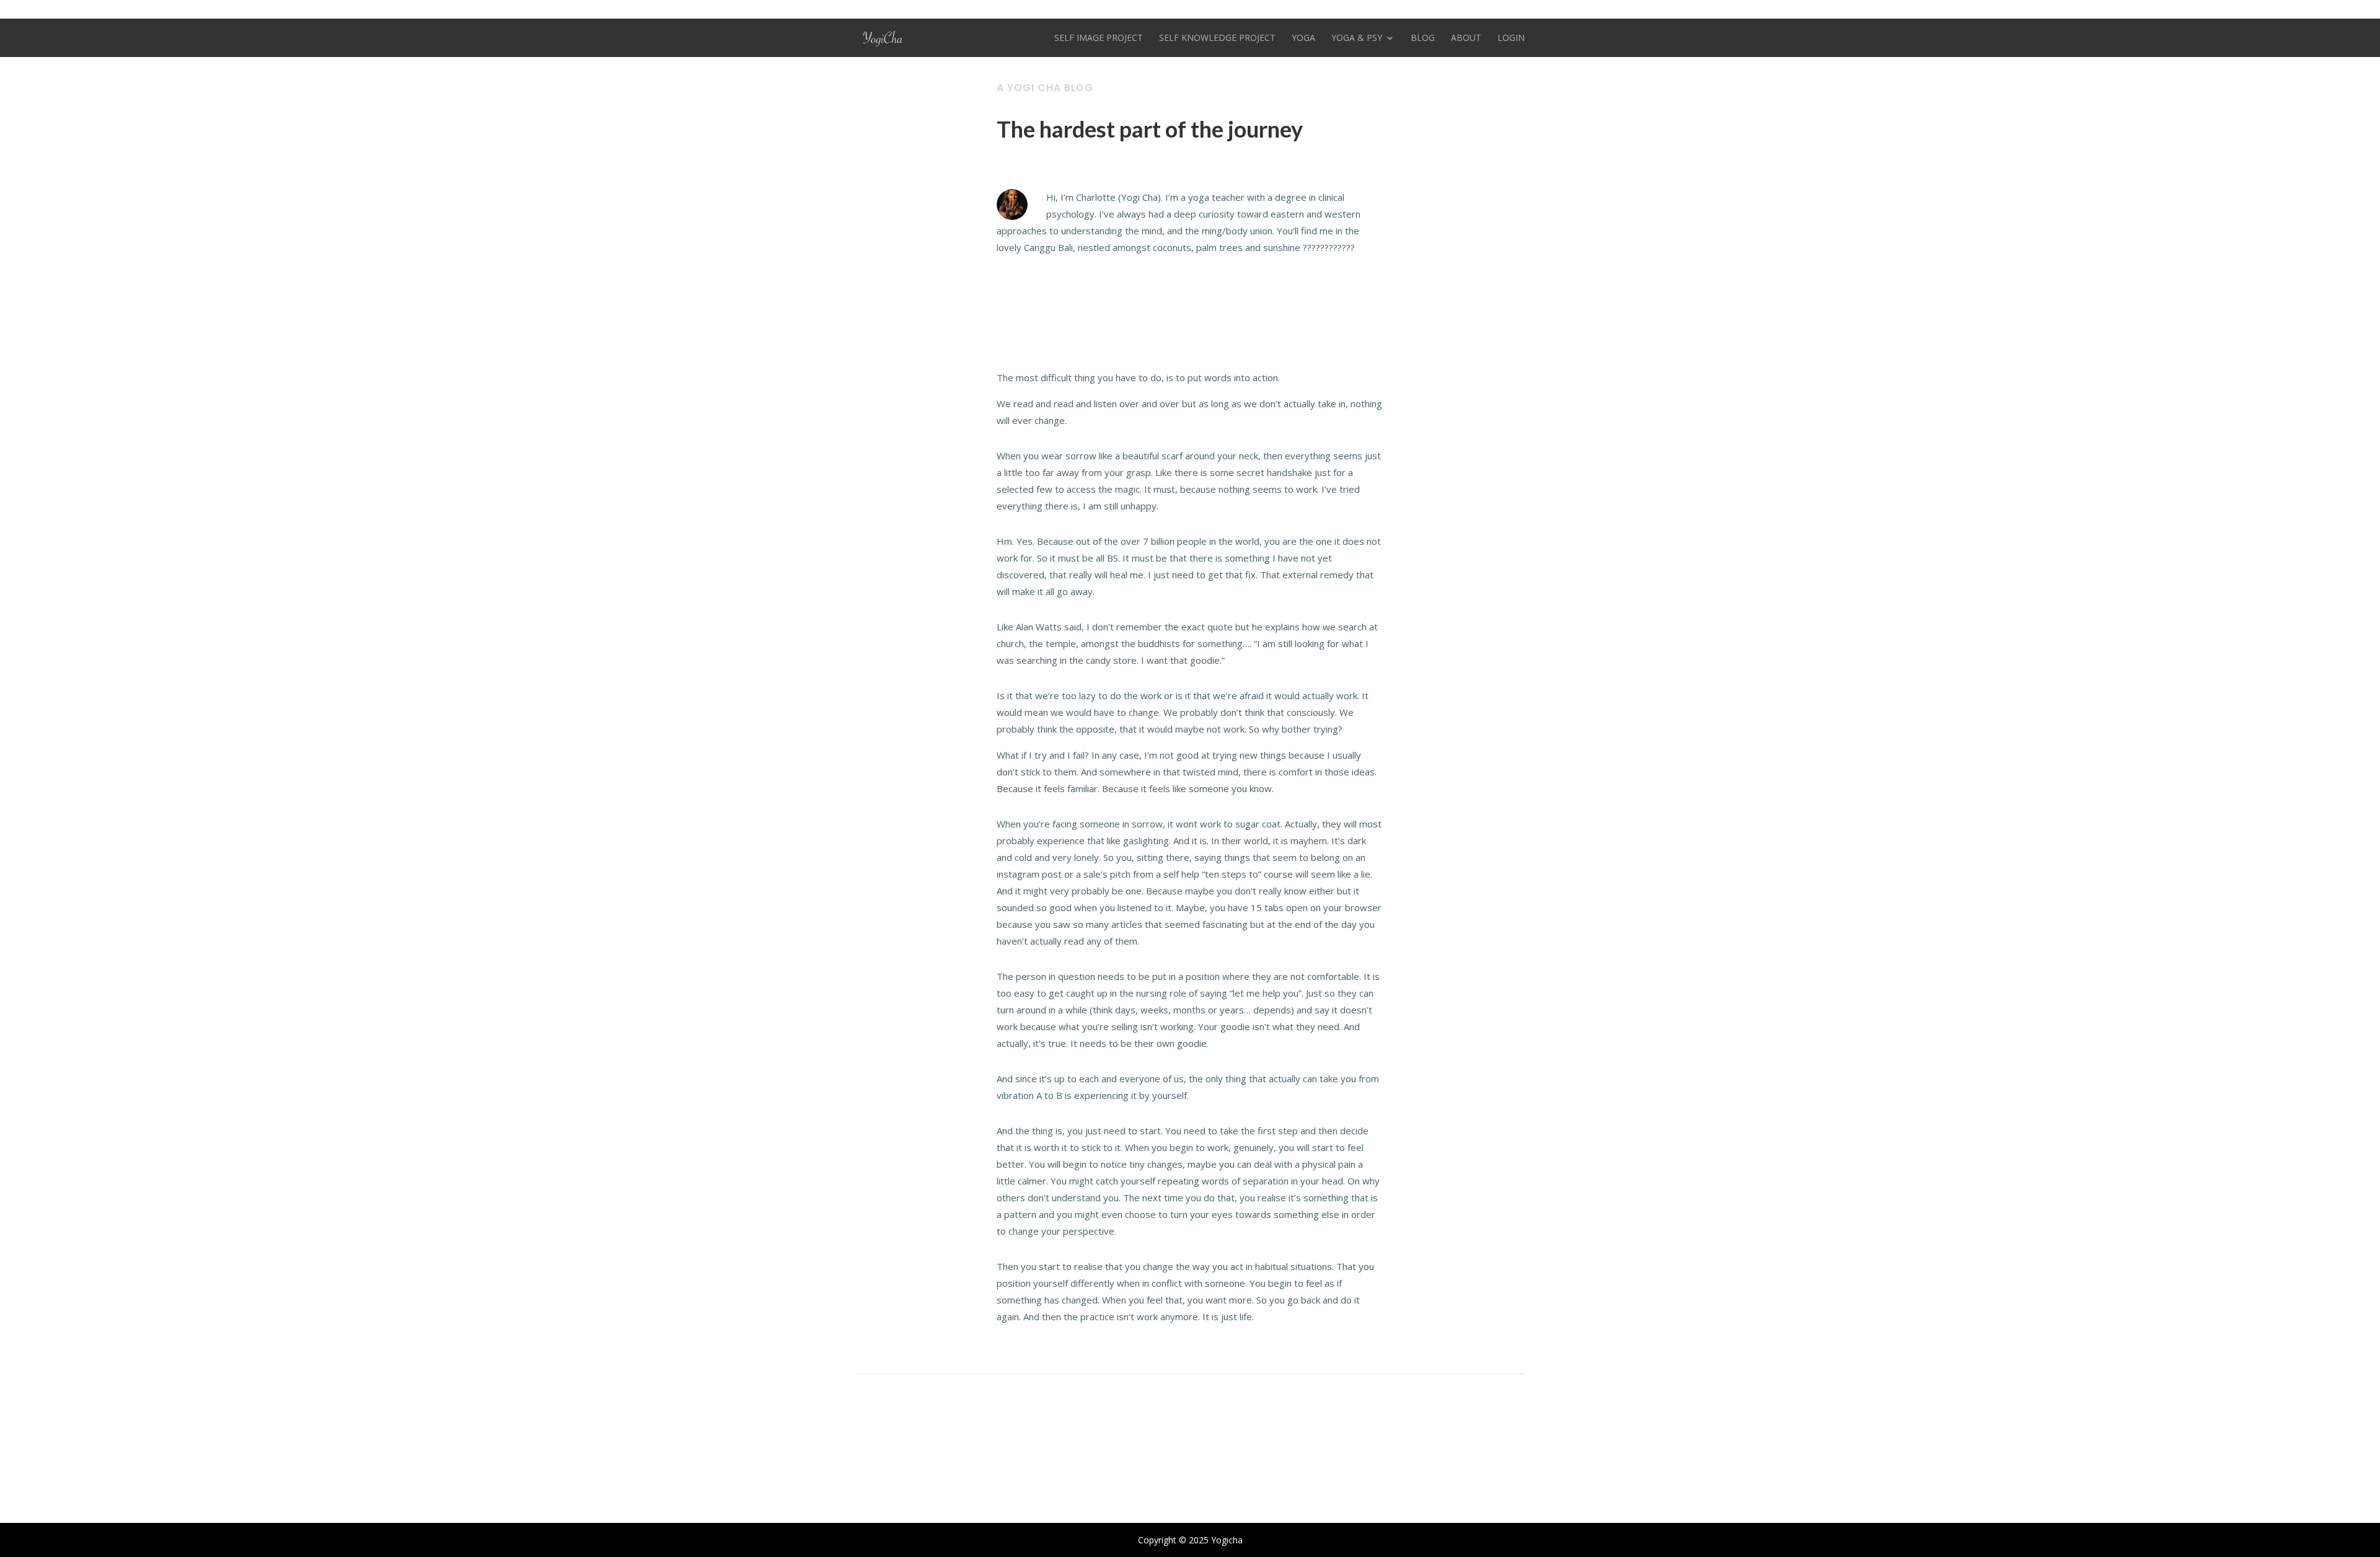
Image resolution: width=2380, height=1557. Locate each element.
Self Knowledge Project (1217, 38)
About (1466, 38)
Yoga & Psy (1357, 38)
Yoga (1303, 38)
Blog (1423, 38)
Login (1511, 38)
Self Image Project (1099, 38)
